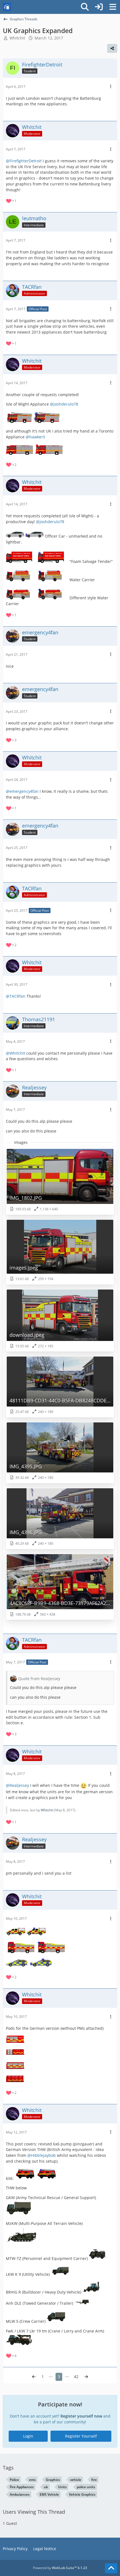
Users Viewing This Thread (34, 2512)
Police (14, 2480)
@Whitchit (15, 1053)
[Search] (85, 7)
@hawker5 (35, 437)
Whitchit (47, 1810)
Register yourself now (81, 2416)
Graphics (53, 2480)
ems (32, 2480)
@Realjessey (17, 1785)
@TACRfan (16, 996)
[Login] (99, 7)
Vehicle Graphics (82, 2494)
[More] (111, 87)
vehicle (76, 2480)
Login (28, 2436)
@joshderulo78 (64, 404)
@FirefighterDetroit (24, 161)
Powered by (60, 2568)
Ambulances (20, 2494)
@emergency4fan (22, 791)
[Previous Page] (34, 2377)
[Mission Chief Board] (7, 7)
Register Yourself (81, 2436)
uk (46, 2487)
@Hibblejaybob (42, 2155)
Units (62, 2487)
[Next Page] (86, 2377)
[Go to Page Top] (111, 2568)
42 (76, 2377)
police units (86, 2487)
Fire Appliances (22, 2487)
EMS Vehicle (49, 2494)
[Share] (112, 48)
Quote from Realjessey (39, 1679)
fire (94, 2480)
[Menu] (113, 7)
